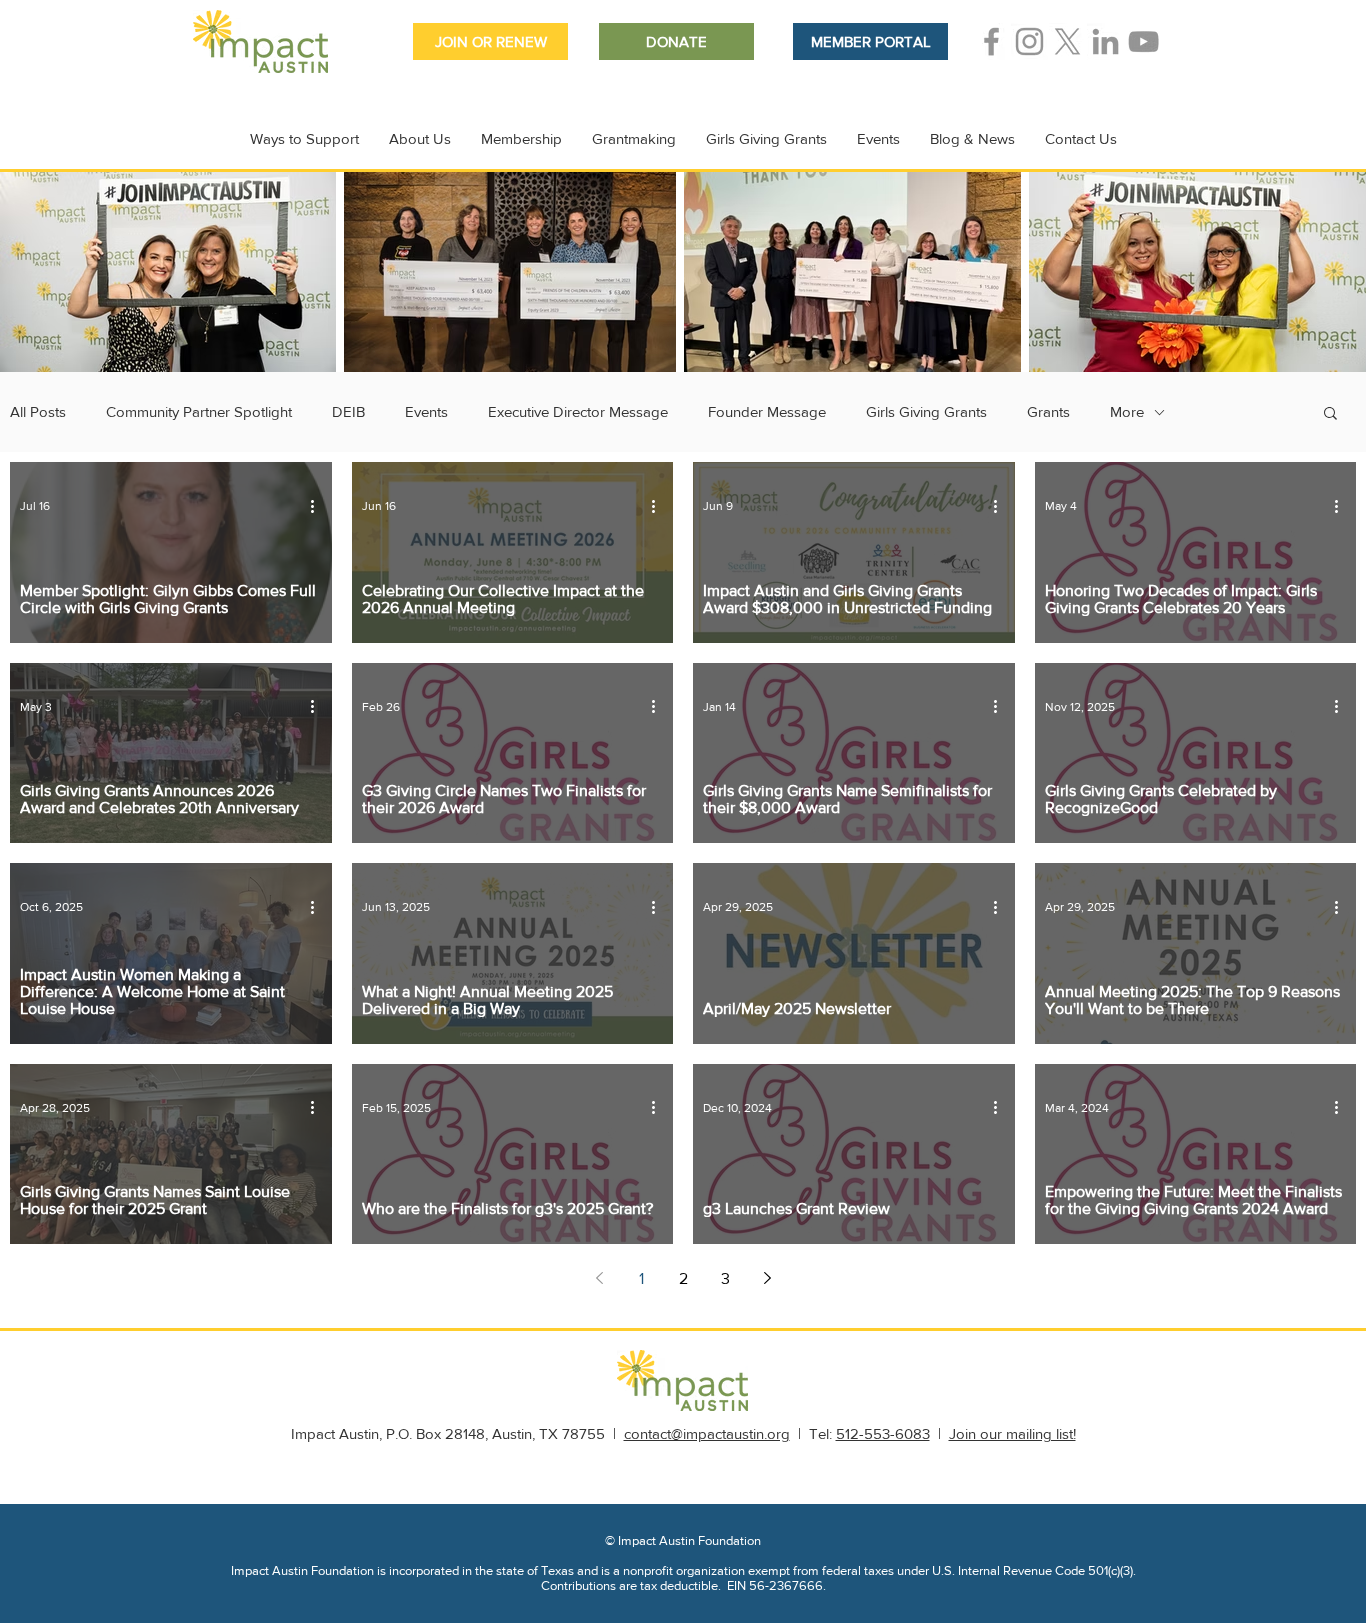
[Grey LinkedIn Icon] (1105, 41)
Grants (1048, 411)
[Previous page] (599, 1278)
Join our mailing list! (1012, 1433)
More (1127, 411)
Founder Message (767, 411)
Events (426, 411)
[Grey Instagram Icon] (1029, 41)
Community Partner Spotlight (199, 411)
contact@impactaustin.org (707, 1433)
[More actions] (319, 506)
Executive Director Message (578, 411)
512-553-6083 (883, 1433)
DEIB (348, 411)
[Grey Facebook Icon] (991, 41)
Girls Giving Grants (926, 411)
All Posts (38, 411)
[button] (1330, 414)
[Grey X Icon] (1067, 41)
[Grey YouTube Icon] (1143, 41)
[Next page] (767, 1278)
